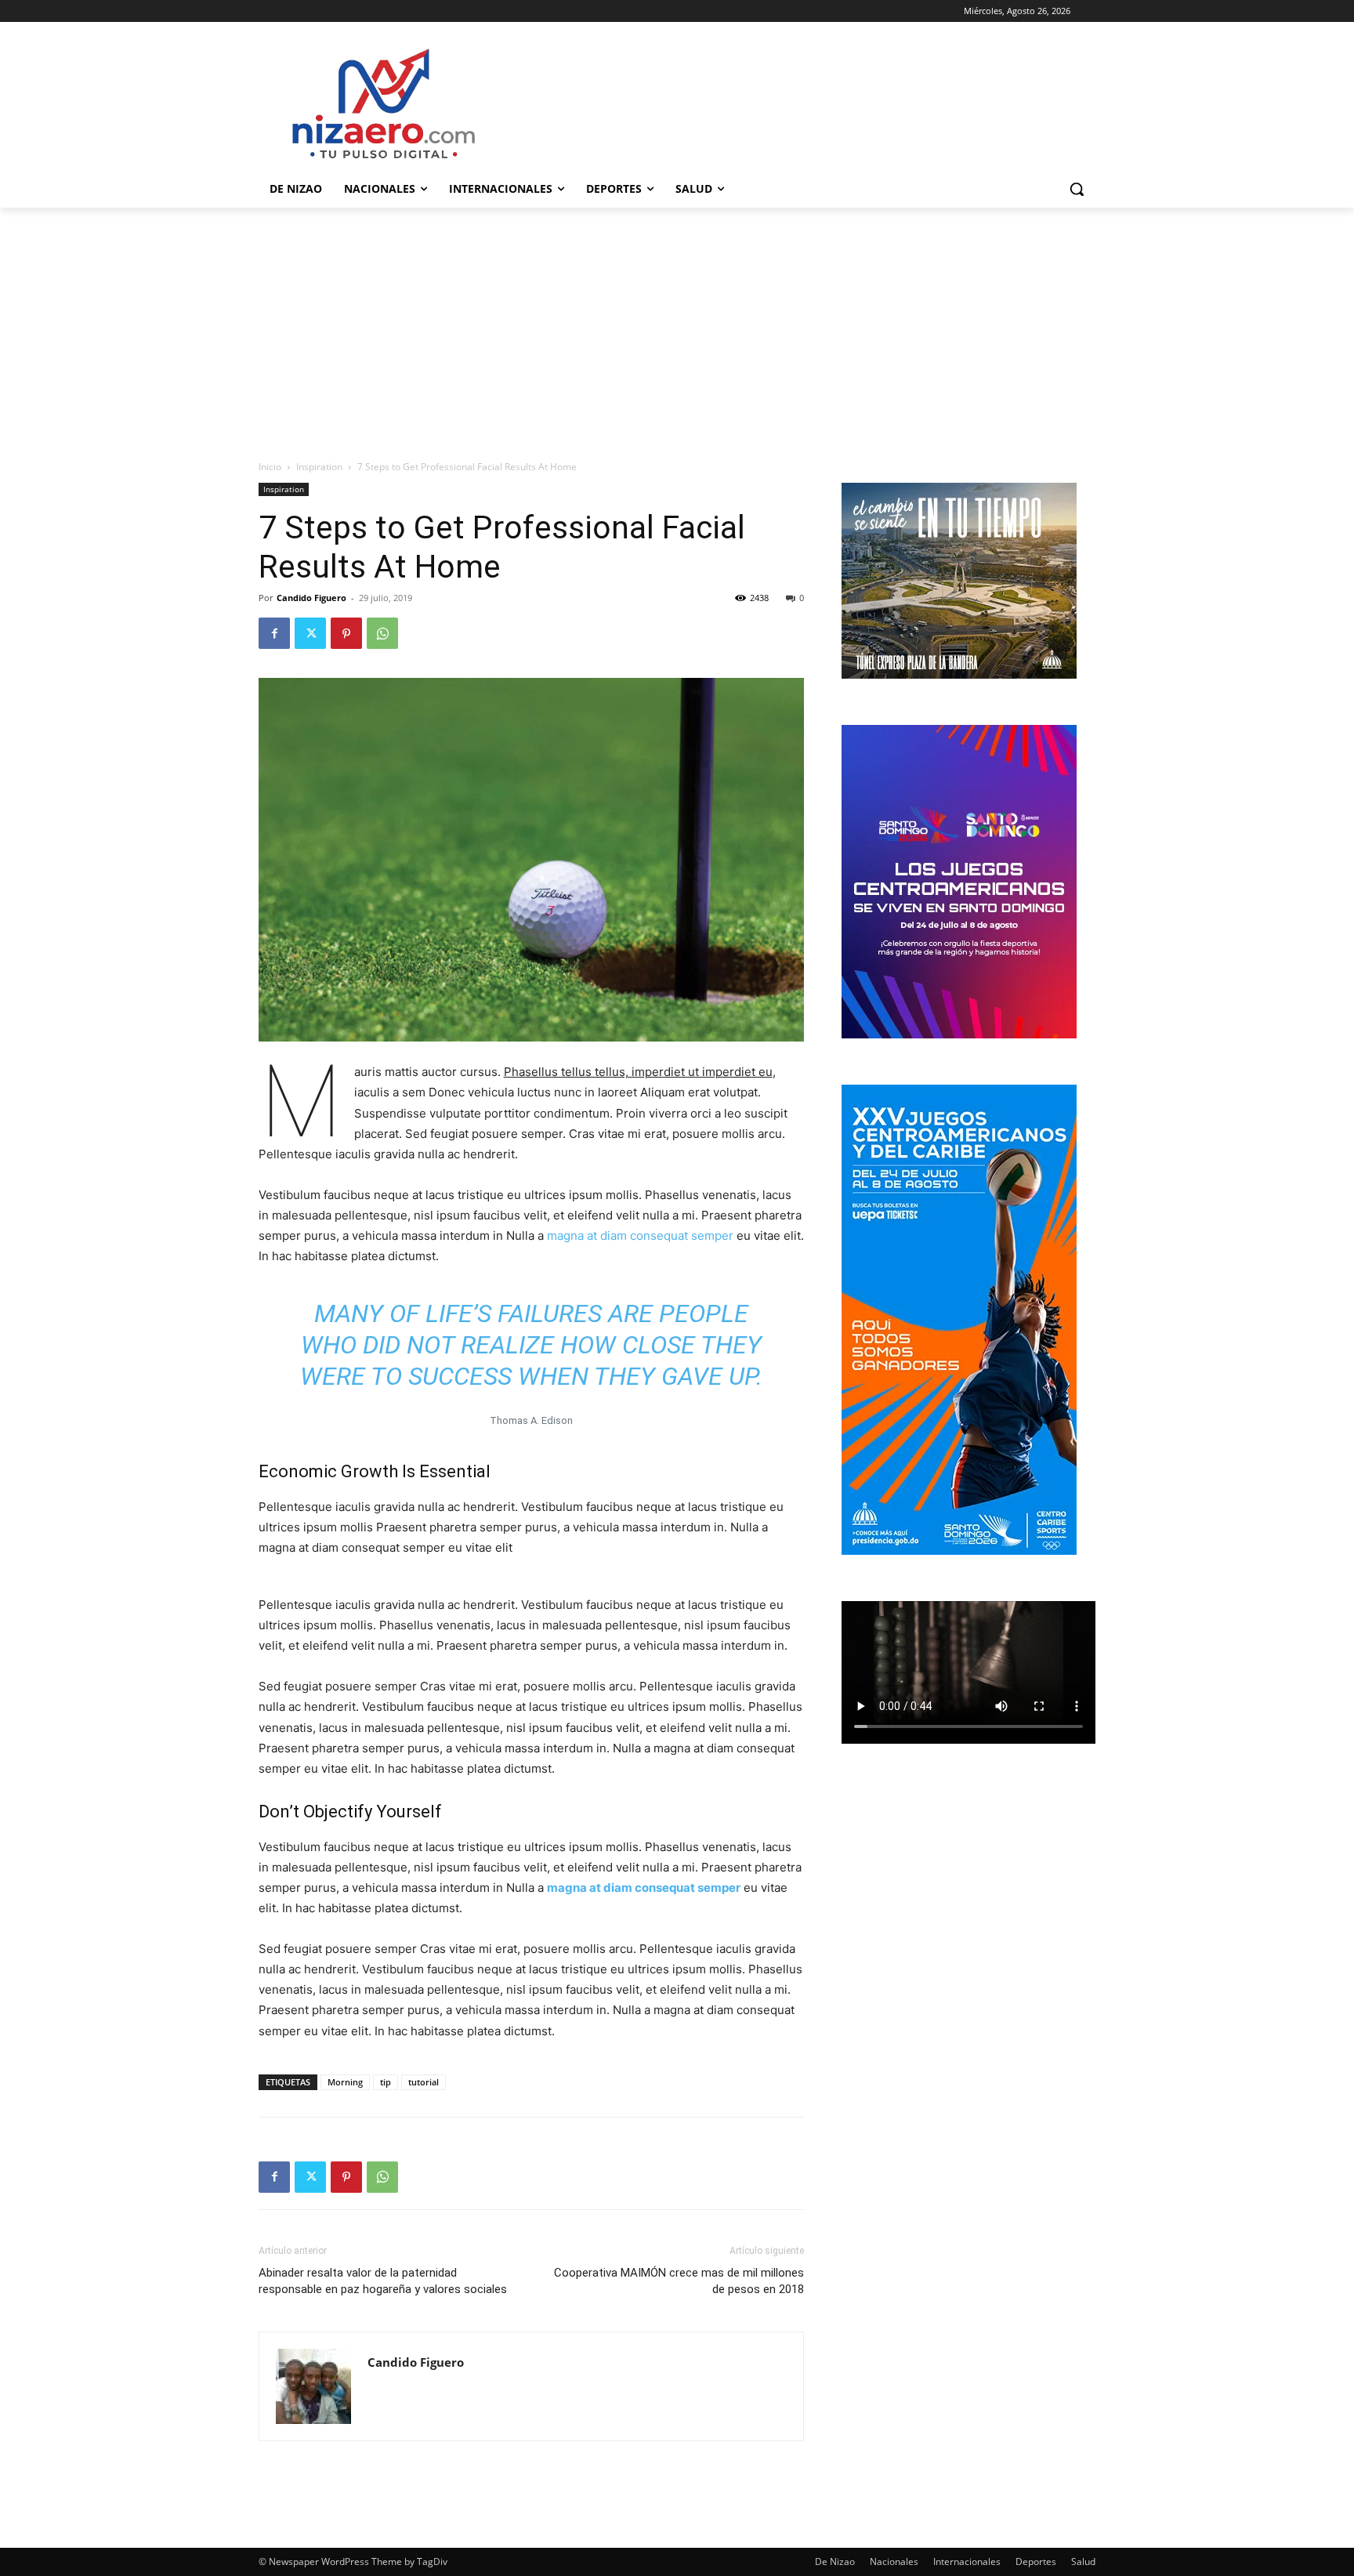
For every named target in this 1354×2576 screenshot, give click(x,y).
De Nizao (835, 2562)
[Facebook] (274, 633)
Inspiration (319, 467)
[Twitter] (310, 633)
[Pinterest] (346, 633)
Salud (1083, 2562)
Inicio (270, 467)
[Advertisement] (677, 325)
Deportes (1036, 2562)
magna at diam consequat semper (640, 1235)
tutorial (424, 2082)
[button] (1077, 189)
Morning (345, 2082)
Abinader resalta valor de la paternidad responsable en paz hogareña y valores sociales (383, 2281)
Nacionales (894, 2562)
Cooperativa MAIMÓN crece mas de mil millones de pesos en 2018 (679, 2281)
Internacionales (967, 2562)
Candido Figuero (311, 598)
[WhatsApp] (382, 633)
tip (386, 2082)
